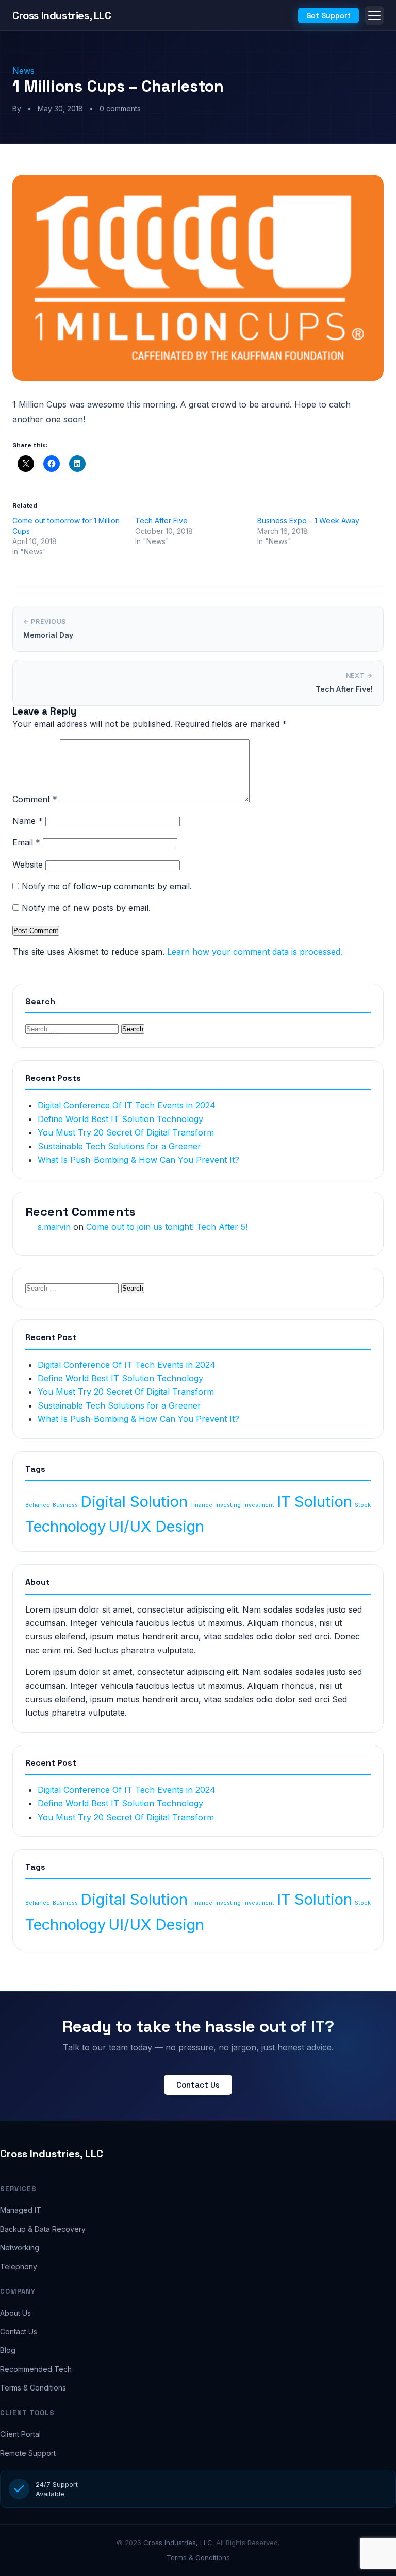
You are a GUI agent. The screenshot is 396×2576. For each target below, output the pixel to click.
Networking (20, 2248)
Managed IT (21, 2210)
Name (28, 821)
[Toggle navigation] (374, 15)
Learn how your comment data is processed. (255, 952)
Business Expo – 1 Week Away (308, 521)
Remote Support (28, 2453)
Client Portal (20, 2434)
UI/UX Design (156, 1526)
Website (28, 865)
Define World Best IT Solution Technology (120, 1119)
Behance (38, 1505)
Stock (363, 1505)
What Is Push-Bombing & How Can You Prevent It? (138, 1160)
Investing (228, 1505)
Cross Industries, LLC (52, 2154)
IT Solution (315, 1502)
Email (26, 842)
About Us (15, 2313)
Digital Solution (134, 1502)
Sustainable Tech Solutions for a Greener (119, 1146)
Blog (8, 2350)
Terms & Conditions (33, 2388)
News (23, 71)
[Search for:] (73, 1028)
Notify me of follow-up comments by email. (107, 886)
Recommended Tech (36, 2369)
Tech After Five (161, 521)
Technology (65, 1526)
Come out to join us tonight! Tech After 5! (167, 1227)
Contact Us (198, 2085)
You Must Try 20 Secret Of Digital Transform (126, 1132)
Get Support (328, 15)
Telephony (19, 2267)
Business (65, 1505)
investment (259, 1505)
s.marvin (54, 1227)
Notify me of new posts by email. (86, 908)
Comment (35, 799)
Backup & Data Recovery (43, 2229)
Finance (201, 1505)
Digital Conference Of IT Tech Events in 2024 (127, 1105)
